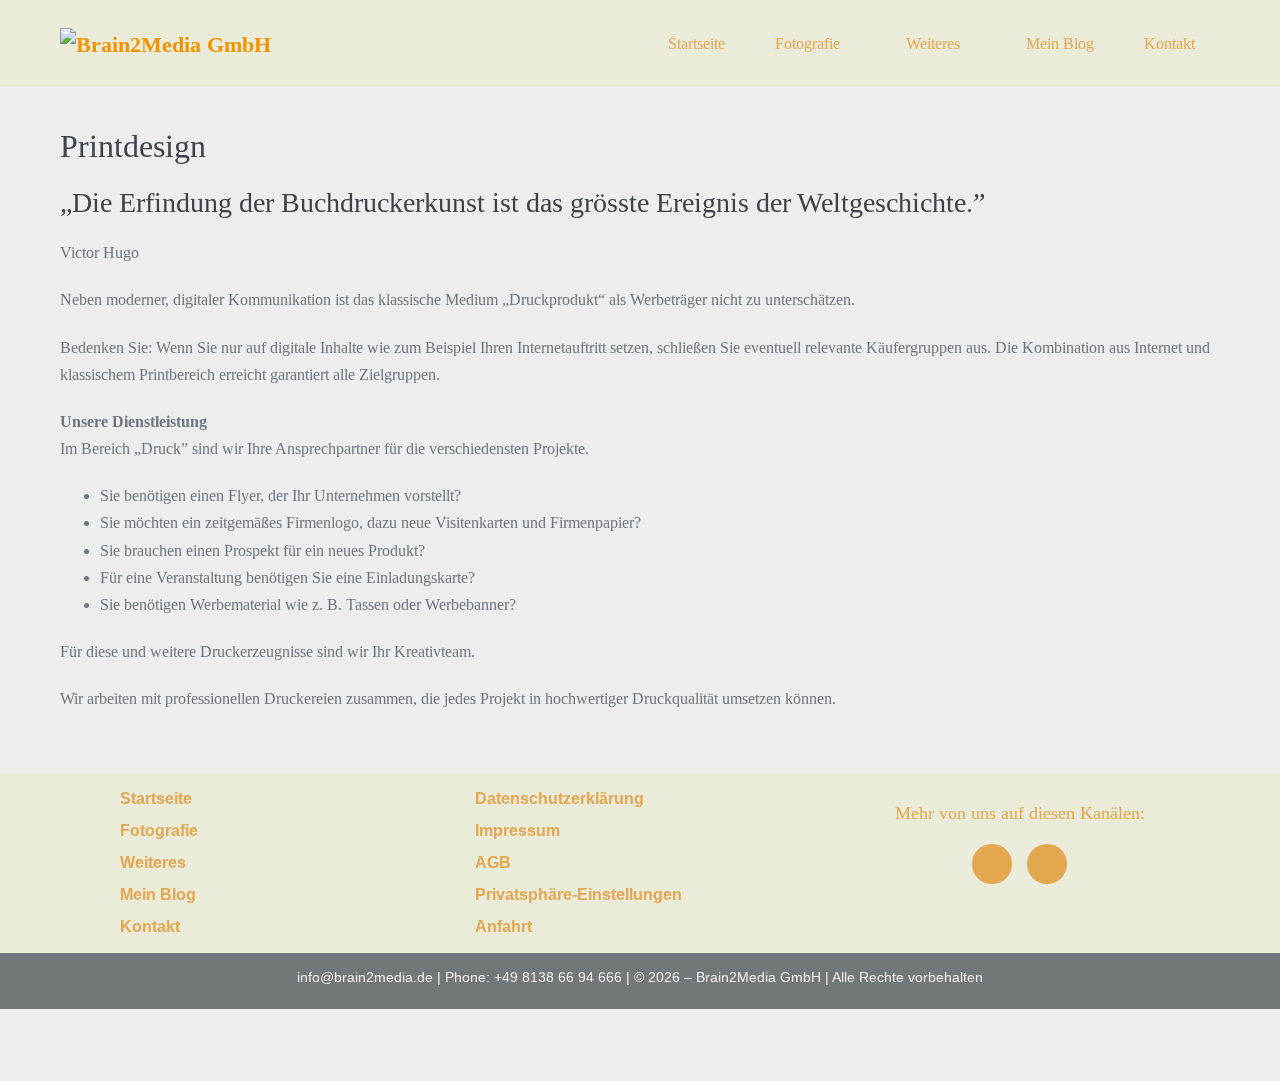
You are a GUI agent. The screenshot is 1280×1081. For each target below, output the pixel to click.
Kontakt (1169, 43)
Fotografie (809, 43)
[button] (260, 831)
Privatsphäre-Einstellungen (578, 894)
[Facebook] (992, 864)
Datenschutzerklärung (559, 798)
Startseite (696, 43)
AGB (493, 862)
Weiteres (935, 43)
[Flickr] (1047, 864)
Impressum (517, 830)
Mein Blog (1060, 43)
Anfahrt (503, 926)
